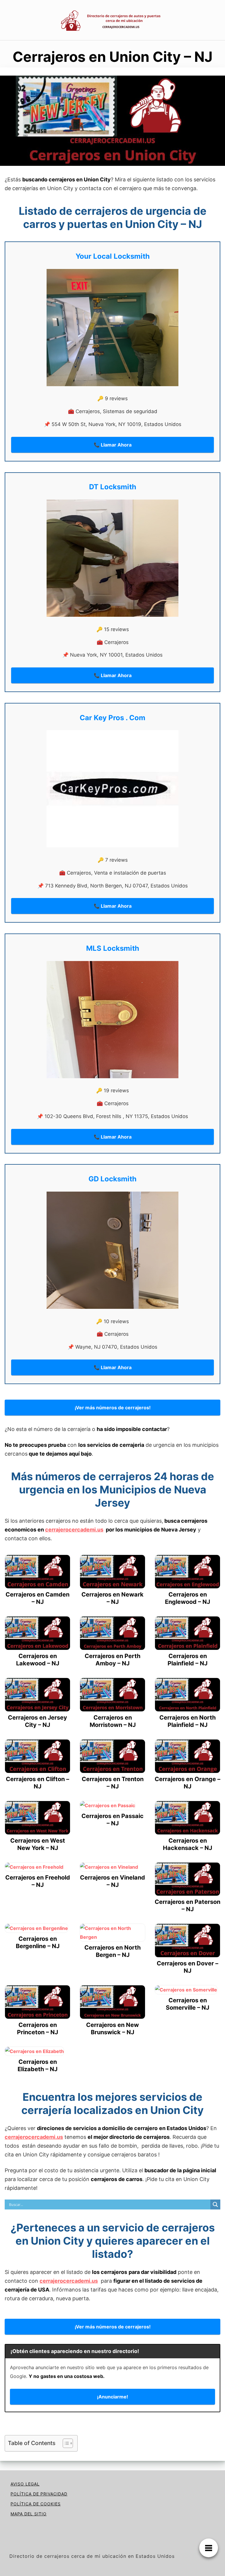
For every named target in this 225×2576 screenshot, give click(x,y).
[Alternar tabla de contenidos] (65, 2443)
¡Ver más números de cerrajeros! (113, 1408)
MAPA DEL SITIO (29, 2514)
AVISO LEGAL (25, 2484)
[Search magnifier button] (215, 2204)
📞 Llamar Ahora (113, 445)
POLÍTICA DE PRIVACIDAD (39, 2494)
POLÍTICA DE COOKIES (36, 2504)
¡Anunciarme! (112, 2397)
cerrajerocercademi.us (74, 1530)
